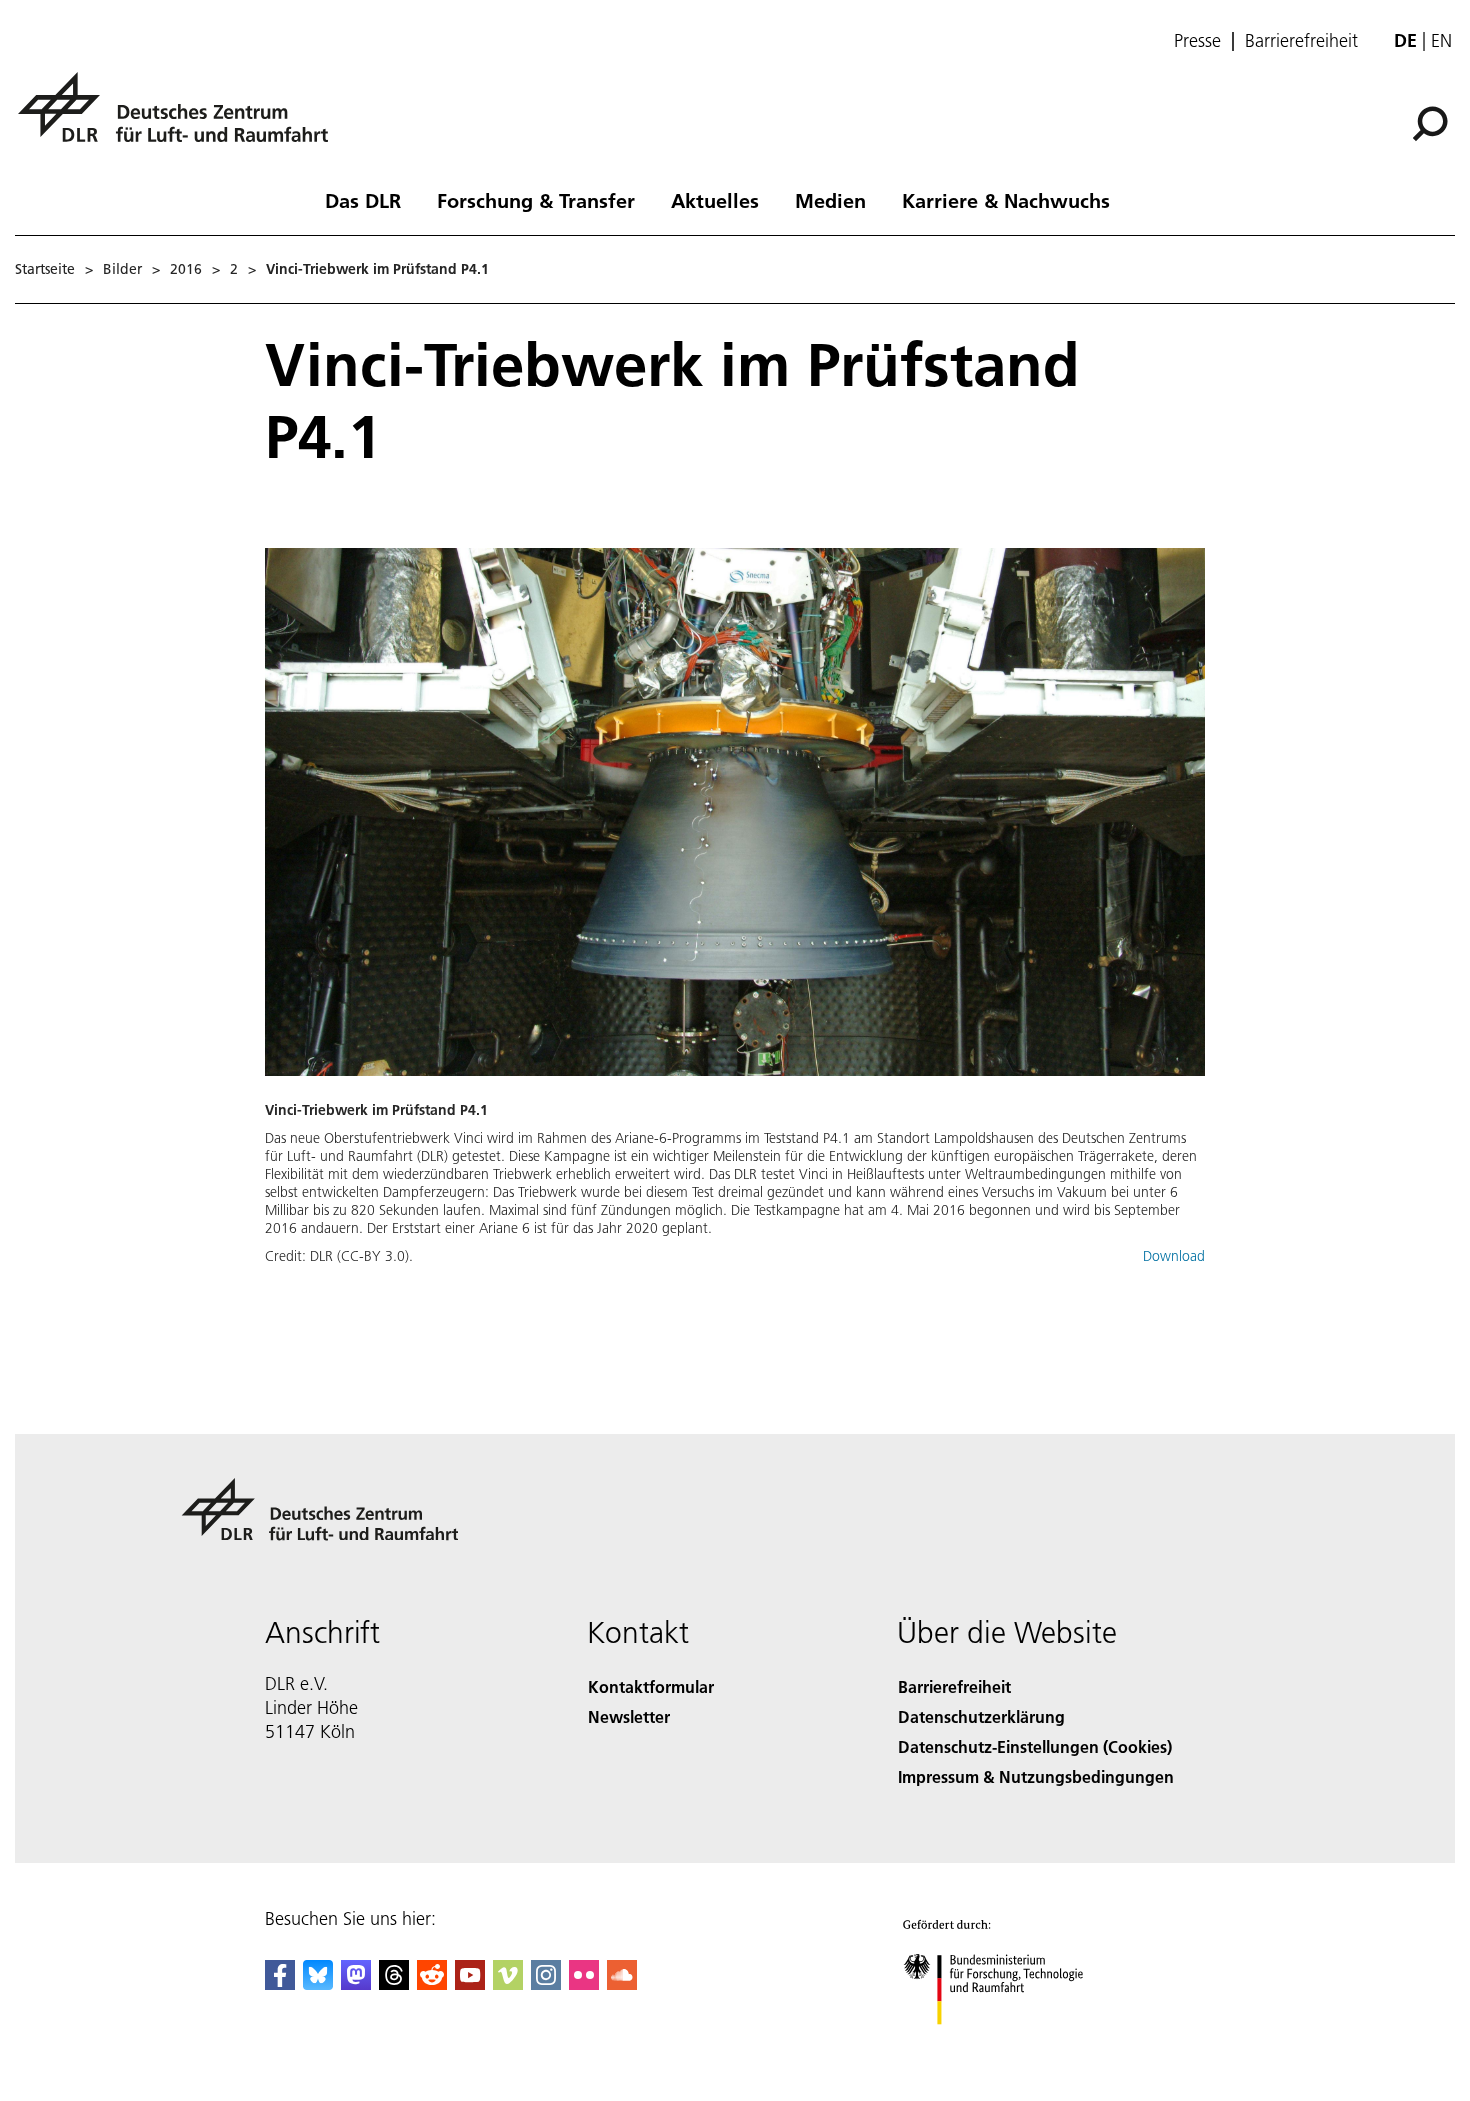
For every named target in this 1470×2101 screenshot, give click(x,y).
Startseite (45, 269)
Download (1174, 1256)
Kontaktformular (651, 1686)
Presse (1197, 41)
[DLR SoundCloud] (622, 1983)
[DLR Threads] (394, 1983)
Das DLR (363, 200)
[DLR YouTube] (470, 1983)
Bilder (122, 269)
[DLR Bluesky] (318, 1983)
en (1441, 40)
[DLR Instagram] (546, 1983)
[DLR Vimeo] (508, 1983)
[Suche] (1432, 122)
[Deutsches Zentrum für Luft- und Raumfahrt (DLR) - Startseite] (181, 118)
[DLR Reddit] (432, 1983)
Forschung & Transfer (536, 200)
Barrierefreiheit (1301, 41)
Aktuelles (715, 200)
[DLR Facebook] (280, 1983)
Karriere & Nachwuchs (1006, 200)
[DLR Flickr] (584, 1983)
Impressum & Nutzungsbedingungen (1036, 1776)
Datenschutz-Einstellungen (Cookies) (1035, 1746)
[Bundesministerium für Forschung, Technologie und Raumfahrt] (1013, 2044)
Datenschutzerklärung (981, 1716)
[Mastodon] (356, 1983)
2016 (186, 269)
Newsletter (629, 1716)
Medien (830, 200)
